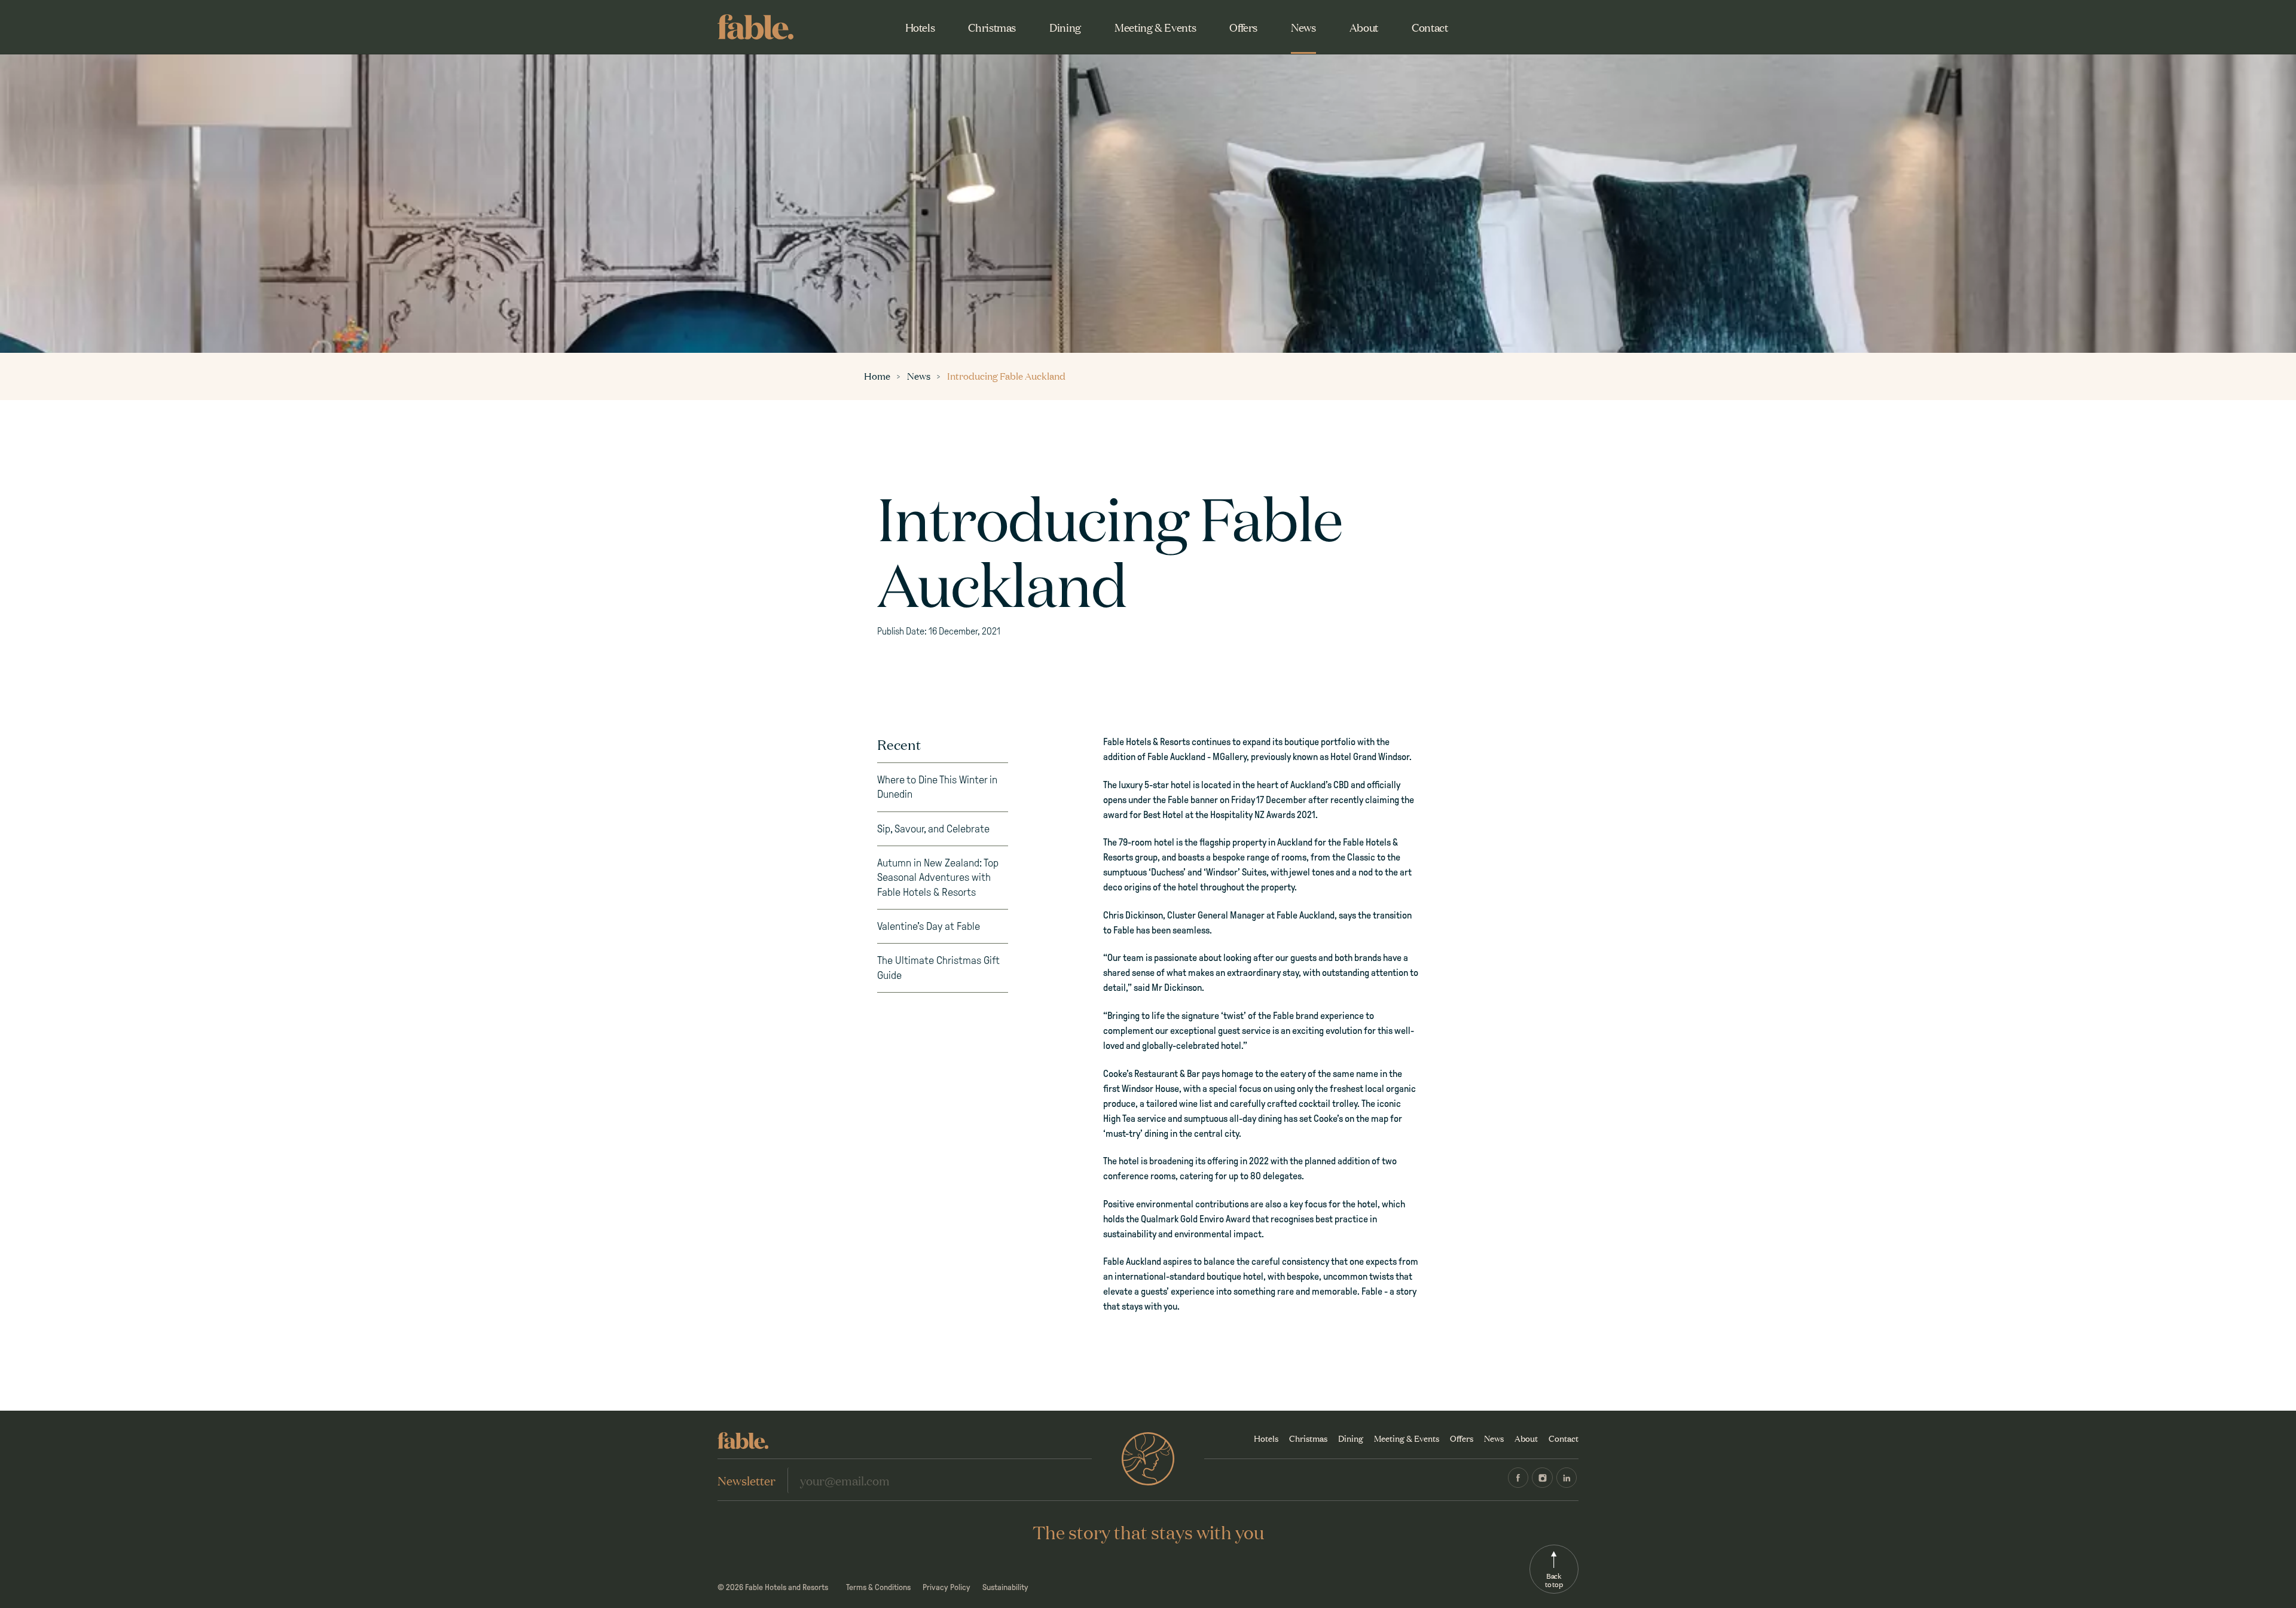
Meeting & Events (1155, 27)
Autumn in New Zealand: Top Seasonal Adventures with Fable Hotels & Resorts (938, 878)
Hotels (920, 27)
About (1364, 27)
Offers (1243, 27)
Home (878, 376)
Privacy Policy (947, 1587)
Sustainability (1005, 1587)
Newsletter (746, 1480)
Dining (1065, 27)
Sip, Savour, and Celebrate (933, 829)
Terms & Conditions (878, 1587)
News (1303, 27)
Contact (1430, 27)
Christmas (992, 27)
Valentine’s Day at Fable (929, 926)
